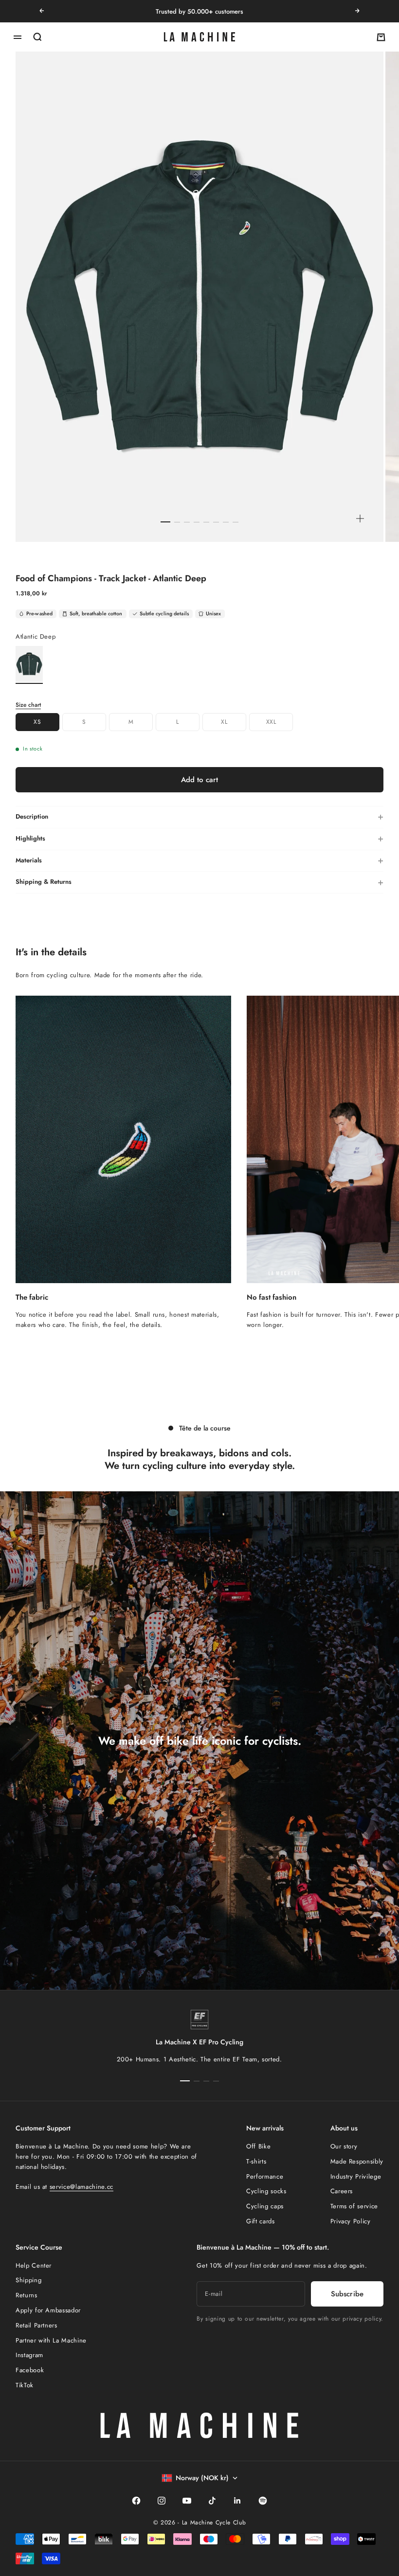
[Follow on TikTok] (212, 2501)
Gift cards (261, 2221)
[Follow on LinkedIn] (237, 2501)
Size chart (28, 705)
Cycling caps (265, 2206)
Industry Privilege (356, 2176)
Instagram (29, 2355)
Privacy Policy (351, 2221)
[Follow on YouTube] (187, 2501)
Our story (344, 2146)
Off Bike (258, 2146)
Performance (265, 2176)
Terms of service (354, 2206)
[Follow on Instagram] (162, 2501)
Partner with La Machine (51, 2340)
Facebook (30, 2370)
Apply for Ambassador (48, 2310)
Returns (27, 2295)
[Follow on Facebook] (136, 2501)
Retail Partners (36, 2325)
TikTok (25, 2385)
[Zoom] (360, 519)
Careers (342, 2191)
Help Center (34, 2265)
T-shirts (256, 2161)
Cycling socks (266, 2191)
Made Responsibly (357, 2161)
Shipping (28, 2280)
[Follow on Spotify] (263, 2501)
